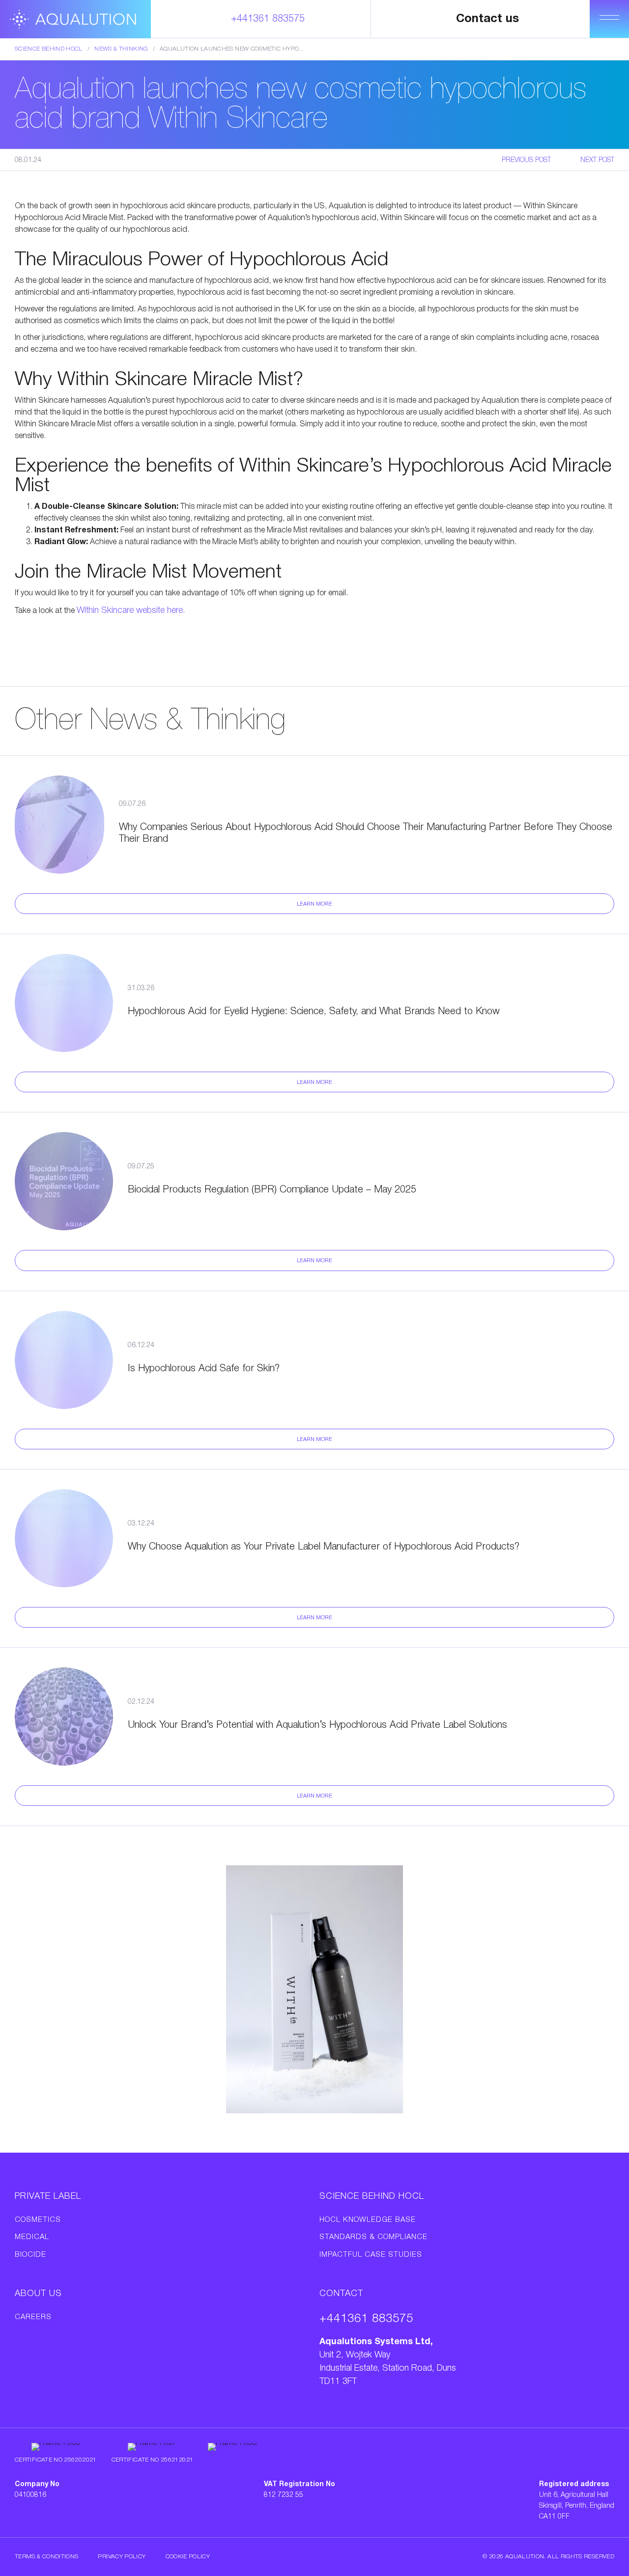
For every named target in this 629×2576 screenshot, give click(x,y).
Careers (33, 2317)
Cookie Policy (188, 2557)
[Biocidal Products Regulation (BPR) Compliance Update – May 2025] (64, 1181)
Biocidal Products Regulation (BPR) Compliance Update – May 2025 (272, 1190)
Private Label (48, 2196)
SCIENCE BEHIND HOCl (372, 2196)
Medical (32, 2237)
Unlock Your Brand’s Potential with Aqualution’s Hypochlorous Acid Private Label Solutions (317, 1725)
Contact (341, 2294)
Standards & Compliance (373, 2237)
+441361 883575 (268, 19)
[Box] (75, 19)
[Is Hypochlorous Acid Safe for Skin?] (64, 1360)
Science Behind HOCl (49, 49)
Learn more (314, 904)
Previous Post (526, 160)
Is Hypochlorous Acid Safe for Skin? (204, 1369)
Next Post (597, 160)
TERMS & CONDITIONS (46, 2557)
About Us (38, 2294)
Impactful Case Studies (371, 2255)
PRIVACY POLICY (122, 2557)
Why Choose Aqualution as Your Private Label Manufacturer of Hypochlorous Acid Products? (324, 1547)
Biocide (30, 2255)
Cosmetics (38, 2220)
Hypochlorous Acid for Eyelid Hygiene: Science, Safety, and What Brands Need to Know (314, 1012)
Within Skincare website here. (131, 610)
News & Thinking (121, 49)
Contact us (487, 19)
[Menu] (609, 19)
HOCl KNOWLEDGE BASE (368, 2220)
